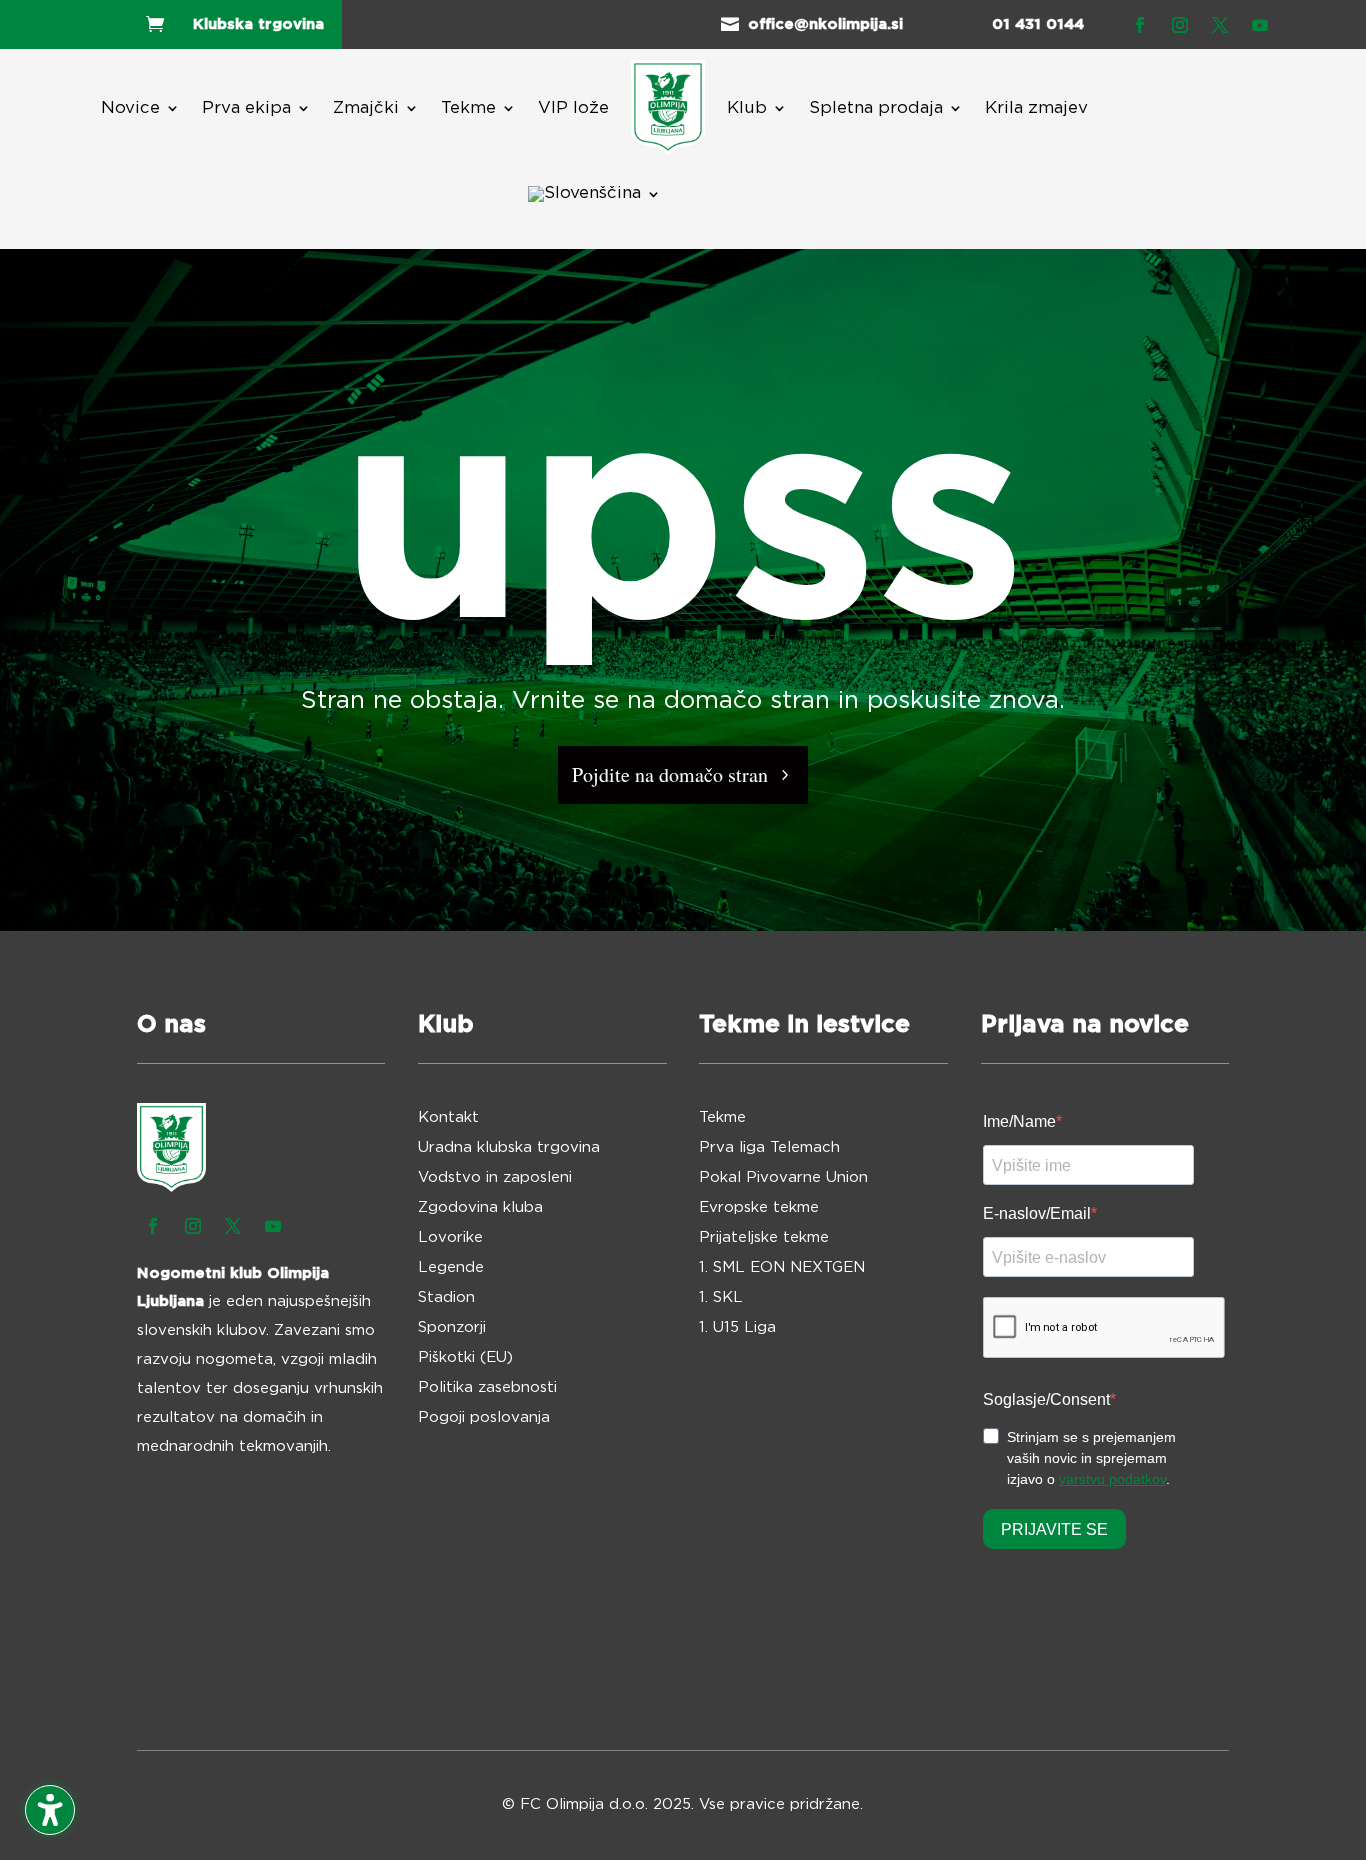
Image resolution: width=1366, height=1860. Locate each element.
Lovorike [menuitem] (450, 1238)
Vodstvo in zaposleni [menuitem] (495, 1178)
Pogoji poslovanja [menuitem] (484, 1418)
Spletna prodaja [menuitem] (876, 107)
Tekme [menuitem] (468, 107)
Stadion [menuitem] (446, 1298)
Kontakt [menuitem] (448, 1118)
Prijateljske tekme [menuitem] (764, 1238)
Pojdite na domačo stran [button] (670, 774)
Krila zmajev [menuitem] (1036, 107)
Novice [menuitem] (130, 107)
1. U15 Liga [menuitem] (737, 1328)
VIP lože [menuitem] (573, 107)
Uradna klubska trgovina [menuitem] (509, 1148)
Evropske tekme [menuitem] (759, 1208)
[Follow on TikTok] (1300, 25)
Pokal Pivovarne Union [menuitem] (783, 1178)
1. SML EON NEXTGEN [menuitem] (782, 1268)
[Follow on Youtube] (1260, 25)
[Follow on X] (1220, 25)
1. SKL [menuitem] (721, 1298)
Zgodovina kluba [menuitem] (480, 1208)
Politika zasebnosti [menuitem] (487, 1388)
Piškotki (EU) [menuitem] (465, 1358)
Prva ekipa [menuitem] (246, 107)
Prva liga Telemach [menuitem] (769, 1148)
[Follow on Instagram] (1180, 25)
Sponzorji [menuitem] (452, 1328)
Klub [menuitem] (747, 107)
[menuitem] (668, 107)
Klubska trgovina (258, 24)
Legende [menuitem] (451, 1268)
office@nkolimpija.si (825, 24)
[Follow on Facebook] (1140, 25)
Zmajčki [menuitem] (366, 107)
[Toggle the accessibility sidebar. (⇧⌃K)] (50, 1810)
